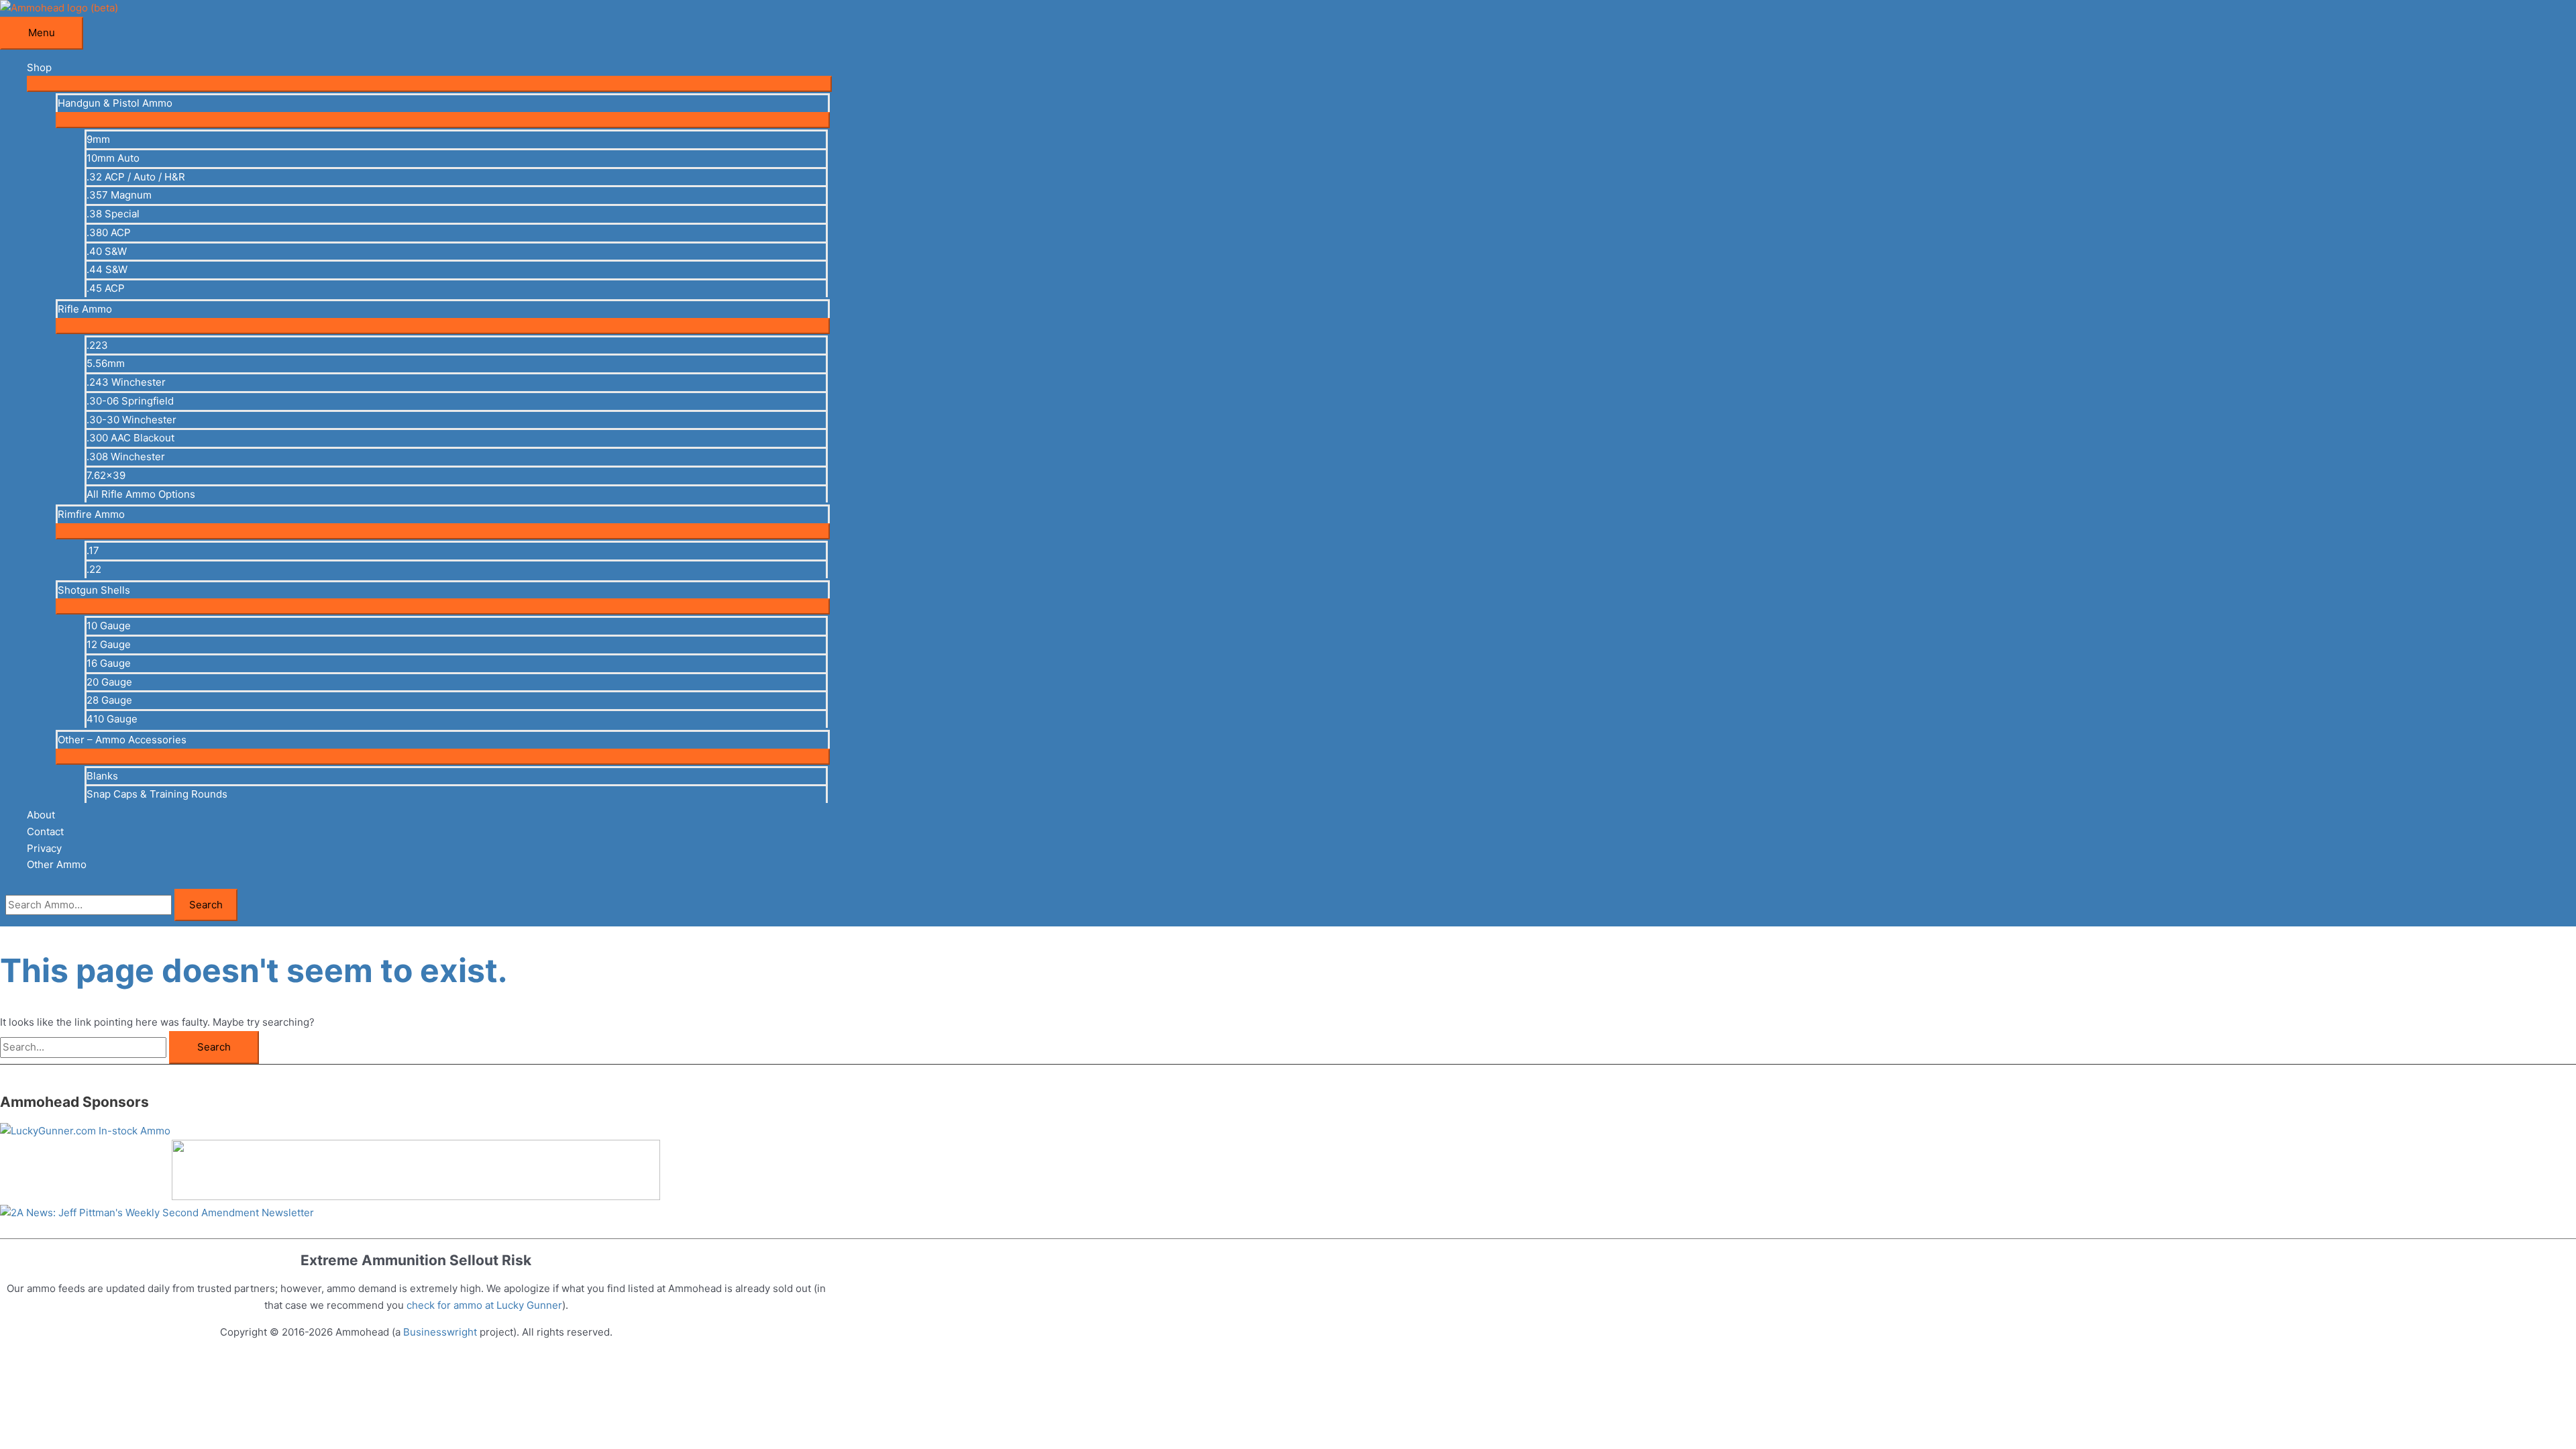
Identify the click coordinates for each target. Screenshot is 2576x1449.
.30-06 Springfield (130, 401)
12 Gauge (109, 644)
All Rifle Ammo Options (141, 494)
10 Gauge (109, 626)
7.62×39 (106, 475)
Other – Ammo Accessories (122, 740)
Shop (39, 67)
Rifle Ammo (85, 309)
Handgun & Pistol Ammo (115, 103)
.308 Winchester (126, 457)
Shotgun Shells (94, 590)
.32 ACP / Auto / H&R (136, 177)
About (41, 815)
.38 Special (113, 214)
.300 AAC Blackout (130, 438)
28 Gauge (109, 700)
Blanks (102, 776)
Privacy (44, 848)
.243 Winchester (126, 382)
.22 (94, 569)
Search (206, 905)
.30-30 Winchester (131, 420)
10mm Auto (113, 158)
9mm (98, 139)
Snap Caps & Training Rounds (157, 794)
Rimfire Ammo (91, 514)
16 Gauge (109, 663)
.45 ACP (106, 288)
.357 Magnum (119, 195)
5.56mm (106, 363)
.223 (97, 345)
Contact (45, 831)
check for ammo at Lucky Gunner (484, 1305)
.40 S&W (107, 251)
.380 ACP (109, 232)
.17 (93, 550)
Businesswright (440, 1332)
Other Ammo (57, 864)
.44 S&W (107, 269)
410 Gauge (112, 719)
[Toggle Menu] (429, 84)
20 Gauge (109, 682)
